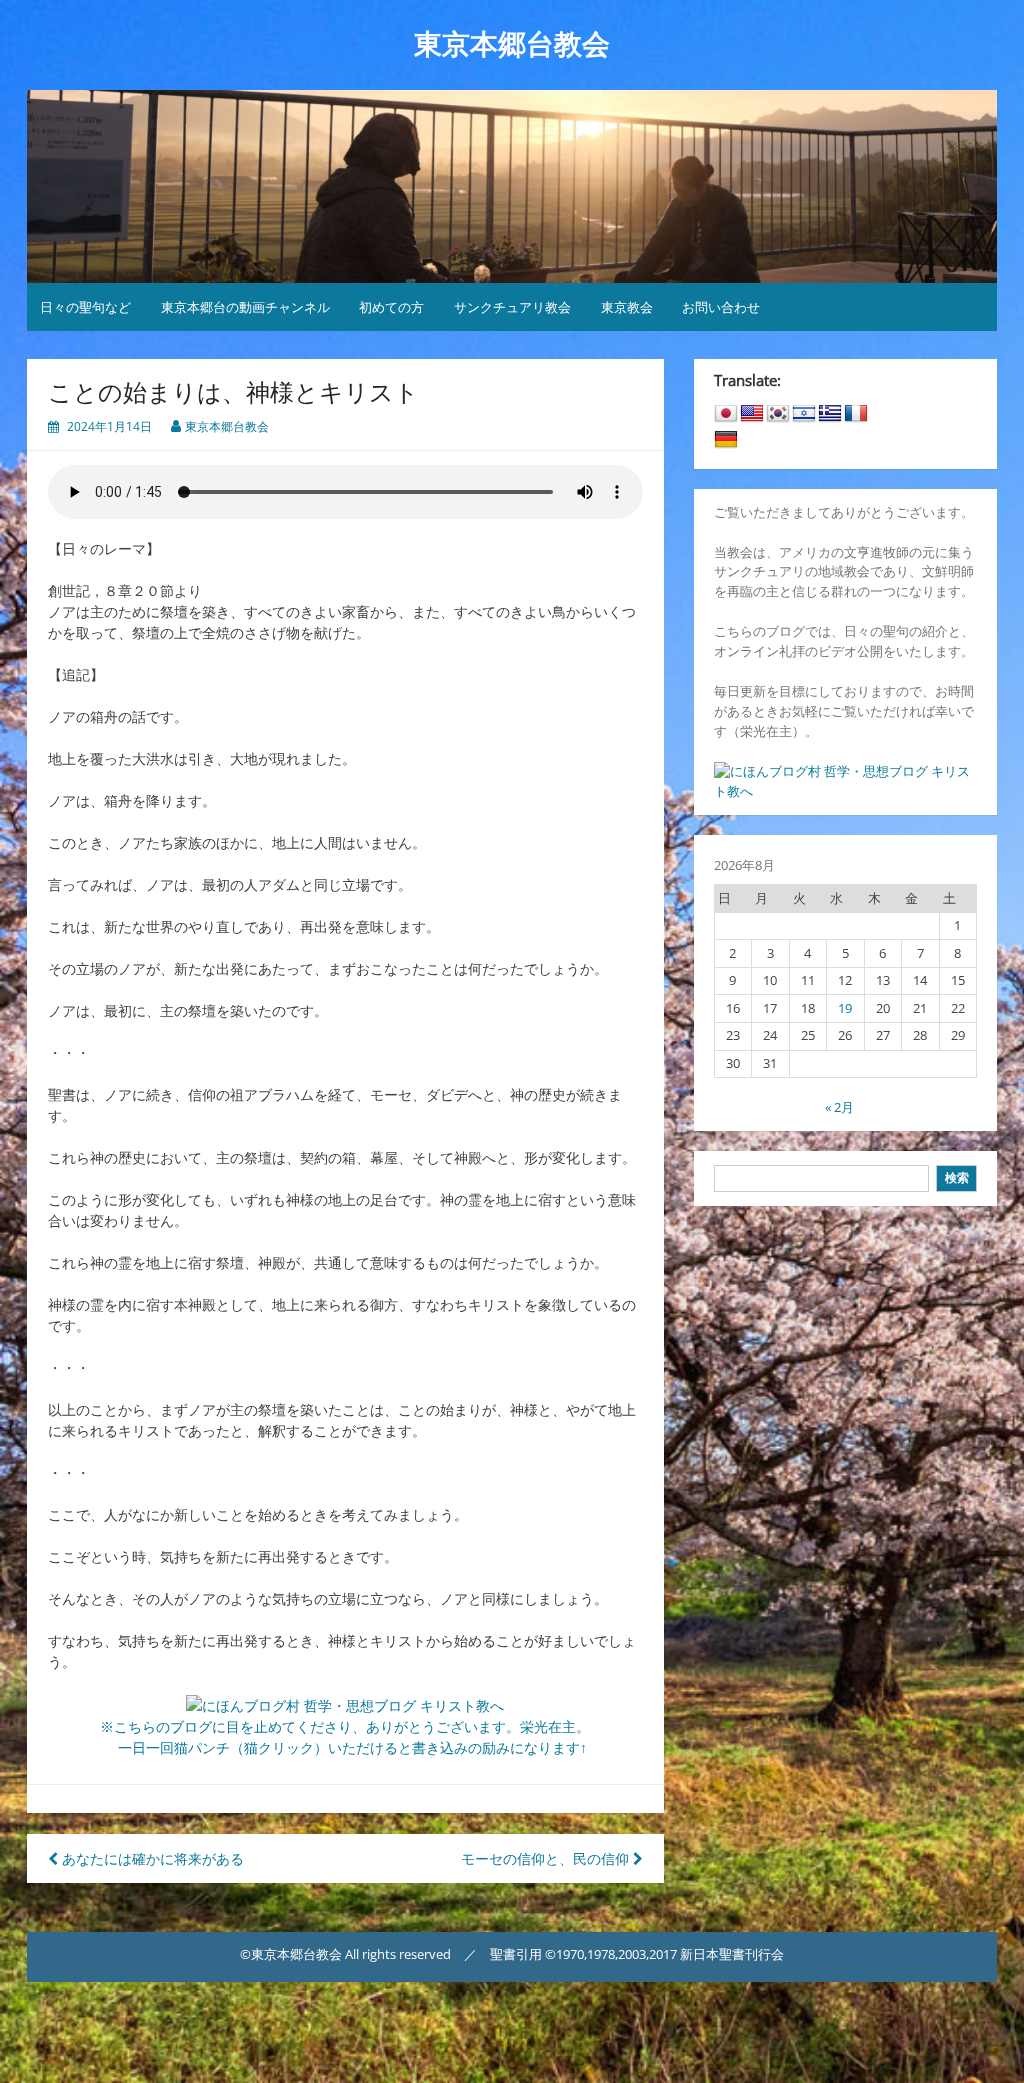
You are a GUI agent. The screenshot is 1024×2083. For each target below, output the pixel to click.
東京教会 (627, 307)
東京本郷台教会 (512, 44)
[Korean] (778, 414)
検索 (957, 1177)
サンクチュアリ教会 (512, 307)
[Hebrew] (804, 414)
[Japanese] (726, 414)
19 (845, 1008)
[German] (726, 440)
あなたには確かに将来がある (151, 1858)
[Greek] (830, 414)
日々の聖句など (85, 307)
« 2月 (839, 1107)
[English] (752, 414)
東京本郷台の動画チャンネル (245, 307)
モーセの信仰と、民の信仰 (547, 1858)
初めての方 (391, 307)
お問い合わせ (721, 307)
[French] (856, 414)
